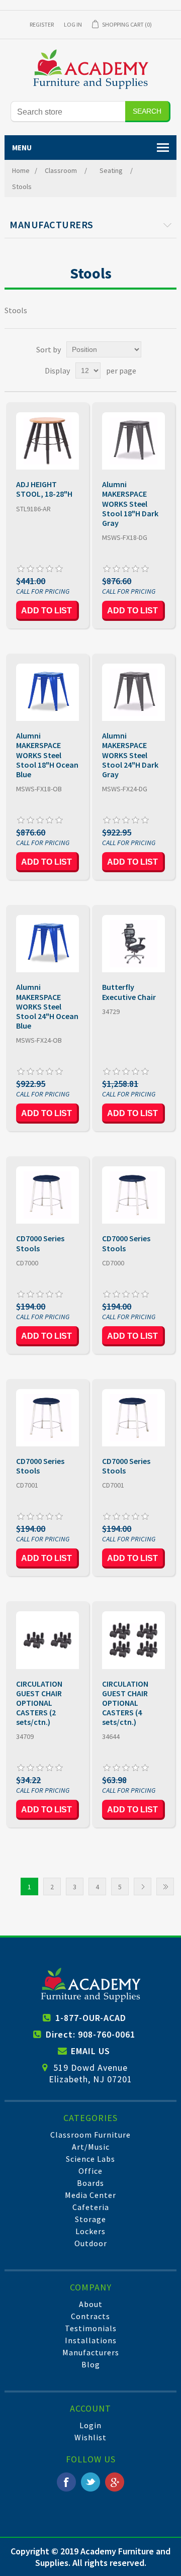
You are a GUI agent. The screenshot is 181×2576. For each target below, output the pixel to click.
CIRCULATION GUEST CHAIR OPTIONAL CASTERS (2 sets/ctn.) (39, 1703)
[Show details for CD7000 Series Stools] (47, 1195)
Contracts (90, 2316)
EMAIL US (90, 2051)
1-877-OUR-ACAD (91, 2018)
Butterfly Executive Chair (129, 992)
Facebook (66, 2482)
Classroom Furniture (90, 2135)
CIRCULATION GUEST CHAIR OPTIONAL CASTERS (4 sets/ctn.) (125, 1703)
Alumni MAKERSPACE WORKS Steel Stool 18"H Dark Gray (130, 504)
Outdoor (91, 2243)
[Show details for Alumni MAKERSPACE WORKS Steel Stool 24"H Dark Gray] (133, 692)
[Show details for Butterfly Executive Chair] (133, 944)
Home (21, 170)
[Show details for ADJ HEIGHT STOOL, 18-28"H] (47, 441)
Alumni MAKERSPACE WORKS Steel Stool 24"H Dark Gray (130, 755)
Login (90, 2425)
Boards (90, 2183)
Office (90, 2171)
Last (165, 1887)
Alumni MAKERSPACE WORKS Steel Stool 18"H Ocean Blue (47, 755)
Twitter (90, 2482)
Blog (91, 2364)
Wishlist (90, 2437)
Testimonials (91, 2328)
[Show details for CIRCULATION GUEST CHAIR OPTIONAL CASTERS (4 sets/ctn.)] (133, 1640)
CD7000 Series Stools (40, 1243)
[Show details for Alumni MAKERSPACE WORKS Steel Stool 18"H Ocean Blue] (47, 692)
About (91, 2304)
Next (143, 1887)
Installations (91, 2340)
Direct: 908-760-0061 (90, 2034)
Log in (73, 24)
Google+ (115, 2482)
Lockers (90, 2231)
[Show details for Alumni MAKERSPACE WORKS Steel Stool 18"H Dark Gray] (133, 441)
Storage (90, 2219)
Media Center (90, 2195)
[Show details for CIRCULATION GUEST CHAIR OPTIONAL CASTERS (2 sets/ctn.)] (47, 1640)
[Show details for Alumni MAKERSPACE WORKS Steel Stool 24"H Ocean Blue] (47, 944)
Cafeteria (91, 2207)
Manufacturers (91, 2352)
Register (42, 24)
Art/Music (91, 2147)
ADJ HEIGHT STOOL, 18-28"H (44, 489)
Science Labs (90, 2159)
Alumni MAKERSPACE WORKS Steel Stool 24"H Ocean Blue (47, 1006)
